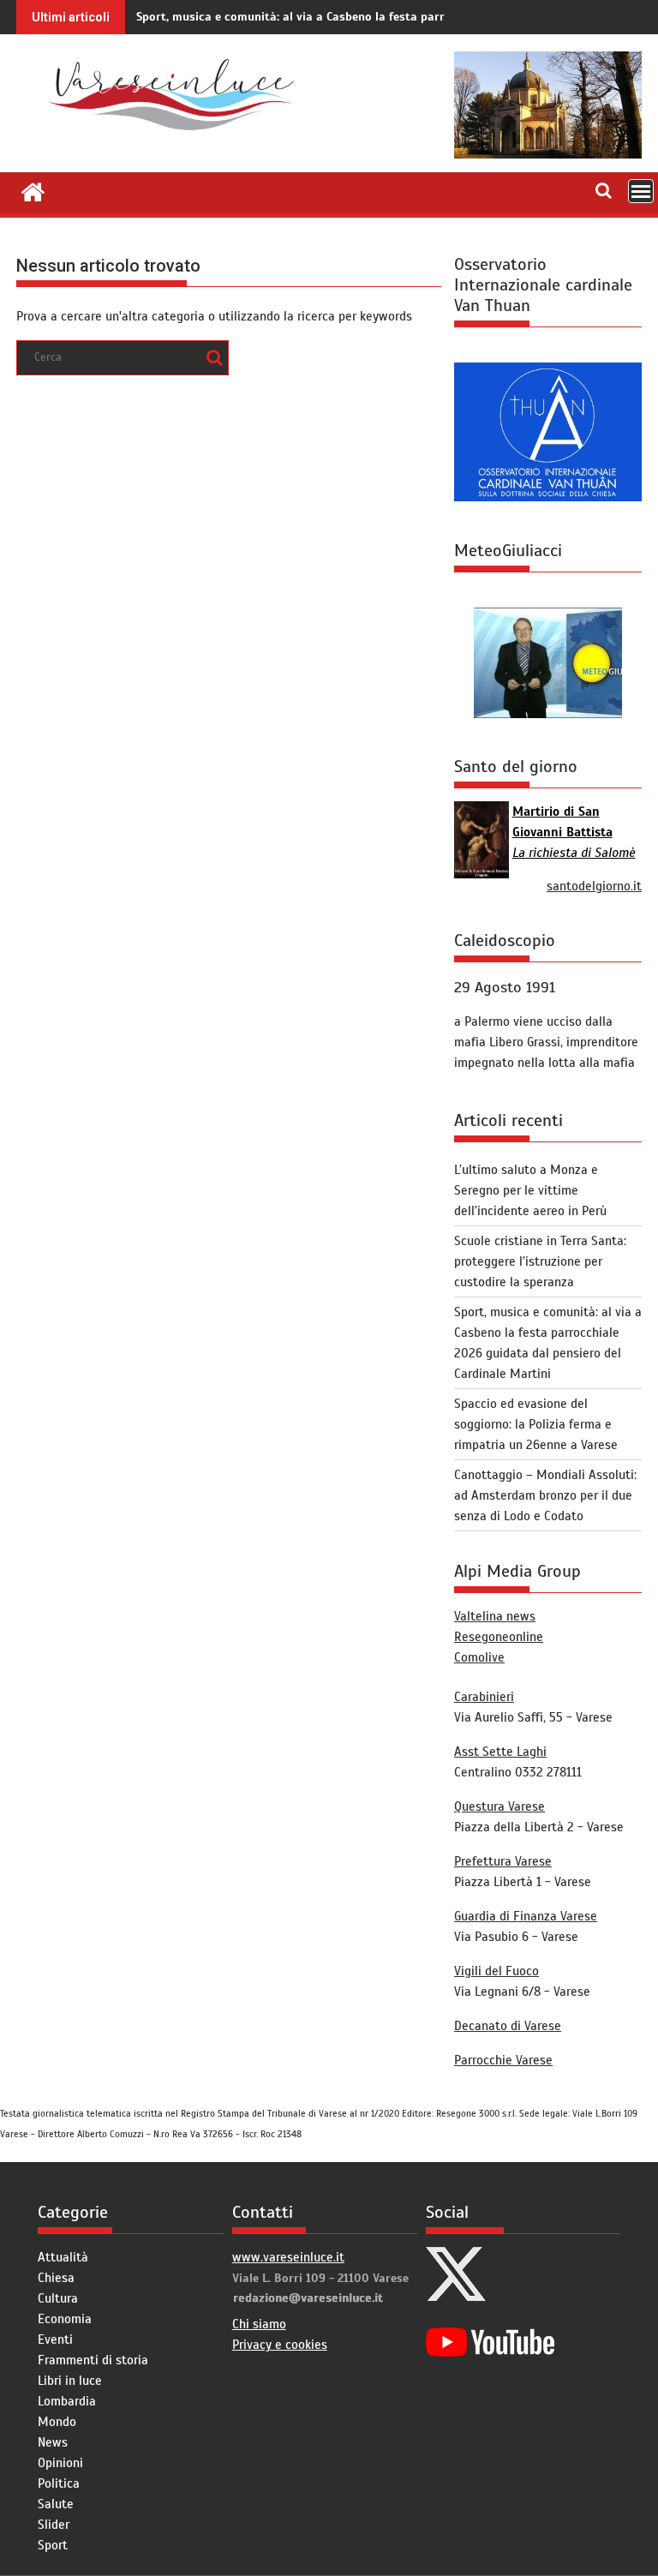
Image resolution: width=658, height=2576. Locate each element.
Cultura (58, 2298)
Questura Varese (499, 1806)
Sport (53, 2545)
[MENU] (641, 191)
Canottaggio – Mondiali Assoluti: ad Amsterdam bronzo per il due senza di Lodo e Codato (545, 1495)
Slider (54, 2525)
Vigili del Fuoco (496, 1971)
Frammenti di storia (93, 2360)
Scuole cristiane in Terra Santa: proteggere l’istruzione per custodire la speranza (540, 1261)
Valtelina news (495, 1616)
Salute (56, 2504)
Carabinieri (484, 1697)
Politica (59, 2483)
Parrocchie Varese (503, 2060)
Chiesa (56, 2278)
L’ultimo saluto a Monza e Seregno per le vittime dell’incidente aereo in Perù (530, 1190)
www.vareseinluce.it (288, 2257)
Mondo (57, 2422)
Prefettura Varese (503, 1861)
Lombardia (67, 2401)
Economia (65, 2319)
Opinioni (60, 2463)
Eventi (55, 2339)
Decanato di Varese (508, 2026)
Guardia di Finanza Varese (526, 1916)
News (53, 2442)
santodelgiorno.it (594, 886)
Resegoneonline (499, 1637)
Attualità (63, 2257)
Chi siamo (259, 2324)
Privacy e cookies (280, 2345)
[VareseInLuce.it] (33, 190)
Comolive (479, 1657)
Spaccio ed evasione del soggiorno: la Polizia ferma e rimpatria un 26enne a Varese (536, 1424)
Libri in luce (70, 2381)
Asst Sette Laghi (500, 1752)
